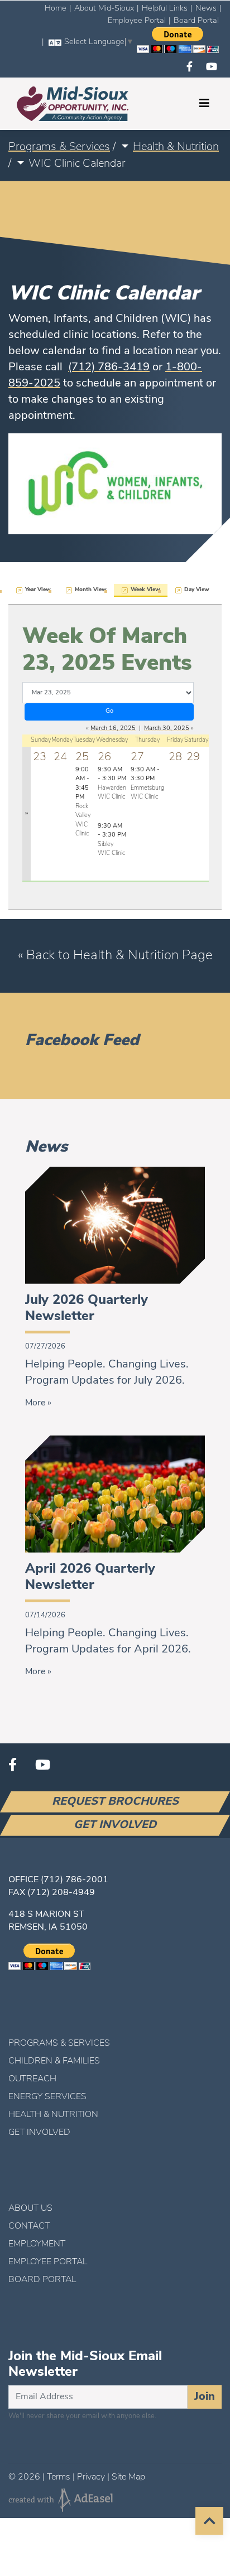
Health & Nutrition (176, 147)
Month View (91, 590)
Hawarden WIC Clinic (112, 784)
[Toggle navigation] (204, 104)
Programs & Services (59, 147)
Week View (145, 590)
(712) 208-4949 (61, 1893)
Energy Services (47, 2097)
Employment (37, 2244)
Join (205, 2397)
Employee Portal (137, 21)
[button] (124, 147)
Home (56, 9)
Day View (197, 590)
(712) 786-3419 (109, 368)
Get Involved (115, 1825)
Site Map (128, 2477)
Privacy (91, 2477)
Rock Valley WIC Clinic (83, 802)
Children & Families (54, 2061)
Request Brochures (115, 1802)
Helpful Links (165, 9)
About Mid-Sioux (104, 9)
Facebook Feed (82, 1041)
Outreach (32, 2079)
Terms (59, 2477)
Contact (29, 2226)
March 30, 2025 (167, 729)
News (206, 9)
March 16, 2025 (113, 729)
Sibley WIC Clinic (112, 840)
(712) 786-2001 (75, 1880)
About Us (30, 2208)
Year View (38, 590)
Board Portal (196, 21)
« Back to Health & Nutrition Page (115, 956)
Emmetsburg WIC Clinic (147, 784)
